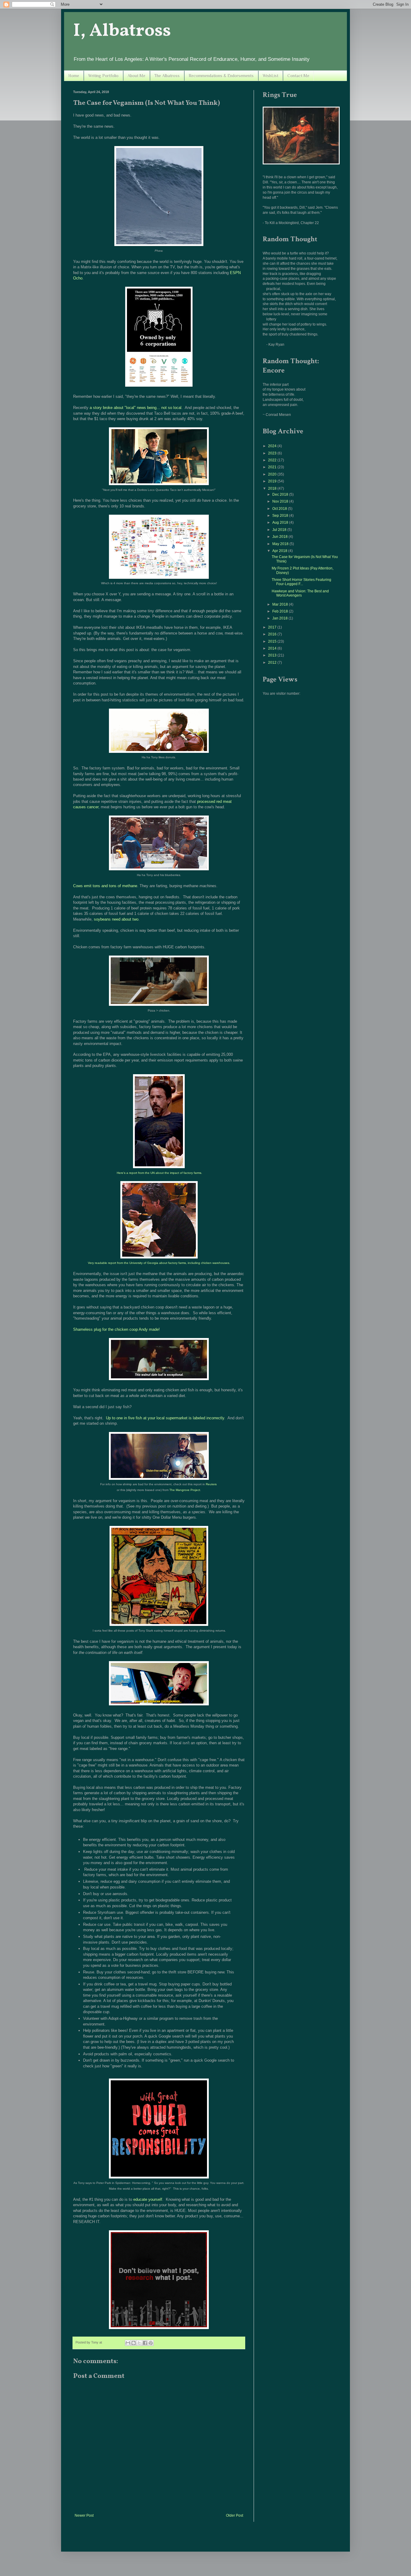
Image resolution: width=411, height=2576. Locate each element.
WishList (270, 76)
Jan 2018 (280, 618)
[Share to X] (139, 2343)
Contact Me (298, 76)
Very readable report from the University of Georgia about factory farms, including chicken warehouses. (159, 1263)
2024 (273, 446)
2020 (273, 474)
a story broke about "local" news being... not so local (136, 408)
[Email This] (128, 2343)
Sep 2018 (281, 516)
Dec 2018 (281, 494)
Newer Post (84, 2515)
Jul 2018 (280, 530)
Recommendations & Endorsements (221, 76)
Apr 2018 (280, 551)
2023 (273, 453)
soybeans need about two (116, 919)
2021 (273, 467)
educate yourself (148, 2199)
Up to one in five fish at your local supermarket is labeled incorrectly (165, 1418)
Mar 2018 (281, 604)
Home (74, 76)
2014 (273, 648)
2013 (273, 655)
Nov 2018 (281, 501)
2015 (273, 641)
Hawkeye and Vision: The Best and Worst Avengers (300, 593)
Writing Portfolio (103, 76)
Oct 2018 (280, 509)
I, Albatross (122, 31)
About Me (136, 76)
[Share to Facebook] (145, 2343)
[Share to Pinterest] (151, 2343)
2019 (273, 481)
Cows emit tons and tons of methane (105, 886)
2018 (273, 488)
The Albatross (167, 76)
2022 (273, 460)
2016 (273, 634)
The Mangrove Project (185, 1490)
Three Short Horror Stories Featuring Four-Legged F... (301, 582)
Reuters (211, 1484)
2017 (273, 627)
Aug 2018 (281, 522)
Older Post (235, 2515)
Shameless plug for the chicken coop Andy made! (116, 1329)
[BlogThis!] (134, 2343)
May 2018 (281, 544)
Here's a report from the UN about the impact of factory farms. (159, 1173)
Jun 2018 (280, 537)
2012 (273, 663)
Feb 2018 (281, 611)
